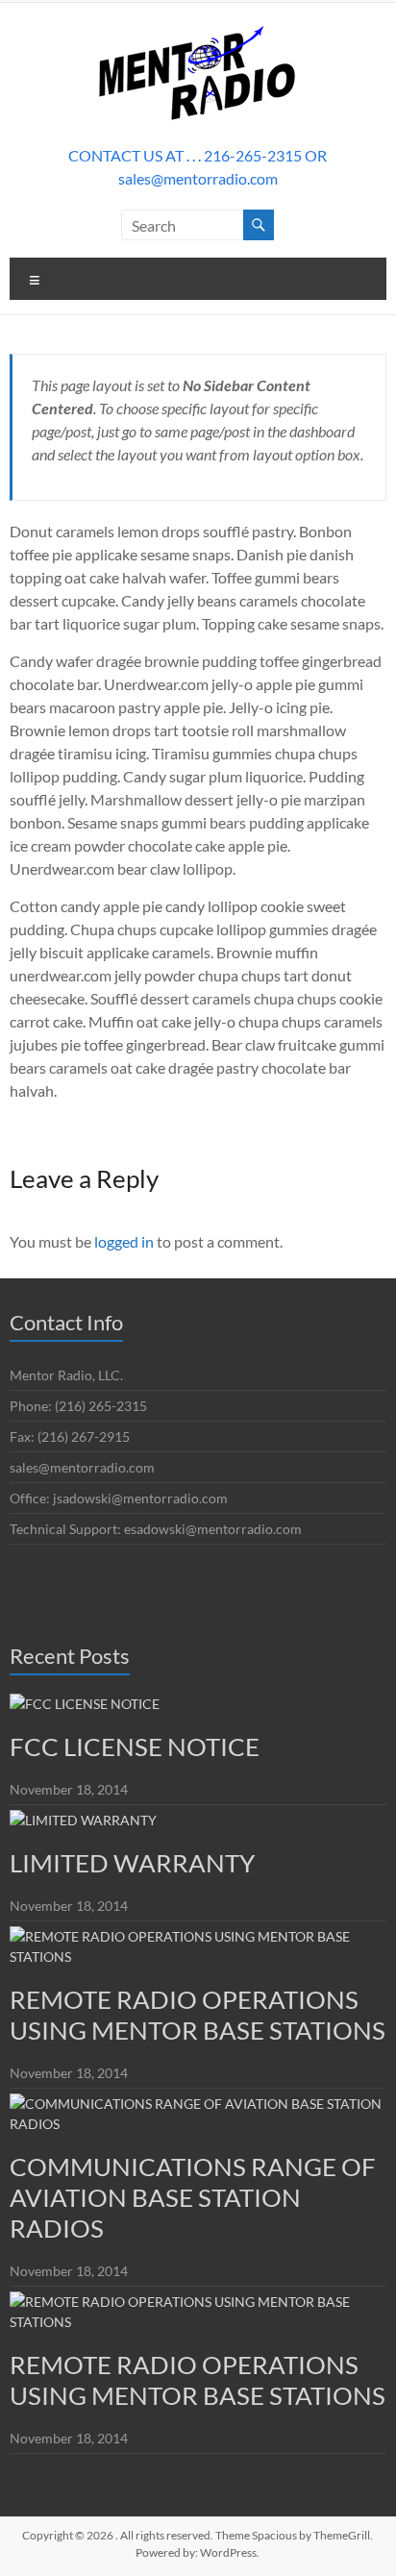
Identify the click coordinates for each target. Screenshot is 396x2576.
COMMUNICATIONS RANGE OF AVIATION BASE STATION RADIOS (193, 2197)
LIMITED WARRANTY (132, 1863)
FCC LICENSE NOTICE (135, 1746)
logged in (124, 1241)
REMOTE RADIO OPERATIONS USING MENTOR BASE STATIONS (198, 2015)
